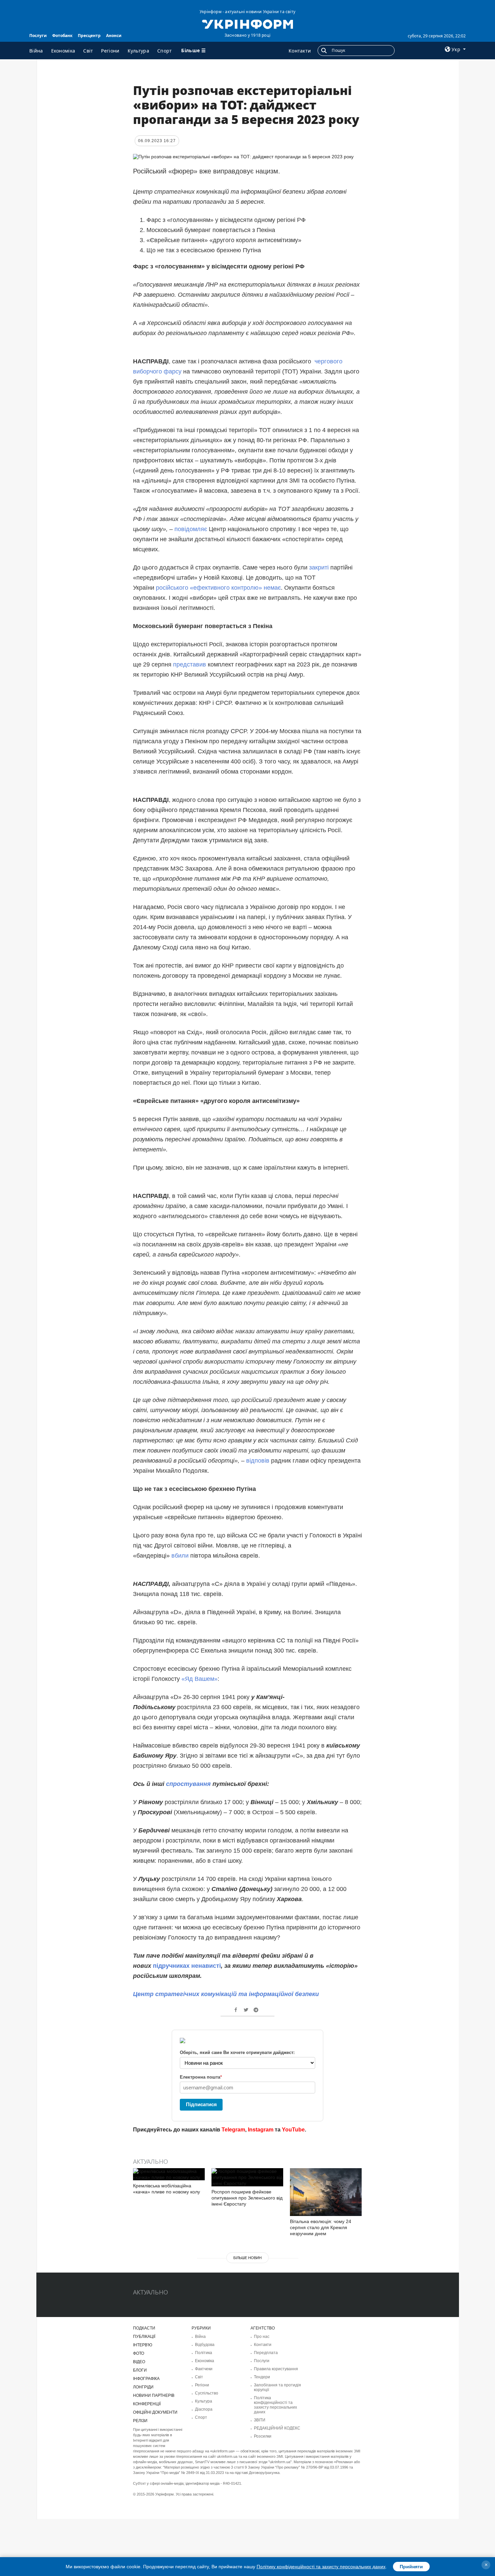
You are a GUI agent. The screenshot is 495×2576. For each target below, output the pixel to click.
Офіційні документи (155, 2412)
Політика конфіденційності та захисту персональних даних (275, 2405)
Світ (88, 51)
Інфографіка (146, 2379)
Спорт (165, 51)
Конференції (147, 2404)
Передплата (266, 2353)
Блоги (140, 2370)
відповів (257, 1461)
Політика (204, 2353)
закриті (318, 567)
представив (189, 664)
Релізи (140, 2421)
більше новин (247, 2258)
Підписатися (201, 2104)
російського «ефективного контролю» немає (218, 588)
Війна (36, 51)
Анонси (114, 36)
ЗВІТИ (260, 2420)
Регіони (110, 51)
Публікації (144, 2337)
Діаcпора (204, 2409)
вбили (180, 1556)
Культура (138, 51)
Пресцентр (89, 36)
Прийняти (411, 2567)
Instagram (261, 2130)
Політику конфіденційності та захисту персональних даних (321, 2567)
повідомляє (190, 529)
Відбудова (205, 2345)
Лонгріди (143, 2387)
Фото (139, 2353)
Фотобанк (62, 36)
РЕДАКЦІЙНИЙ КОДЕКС (277, 2428)
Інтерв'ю (143, 2345)
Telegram (233, 2130)
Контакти (300, 51)
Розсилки (263, 2436)
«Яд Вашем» (200, 1679)
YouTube (293, 2130)
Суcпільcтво (207, 2393)
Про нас (262, 2337)
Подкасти (144, 2328)
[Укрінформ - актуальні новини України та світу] (247, 24)
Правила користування (276, 2369)
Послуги (38, 36)
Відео (139, 2362)
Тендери (262, 2377)
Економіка (63, 51)
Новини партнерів (154, 2395)
